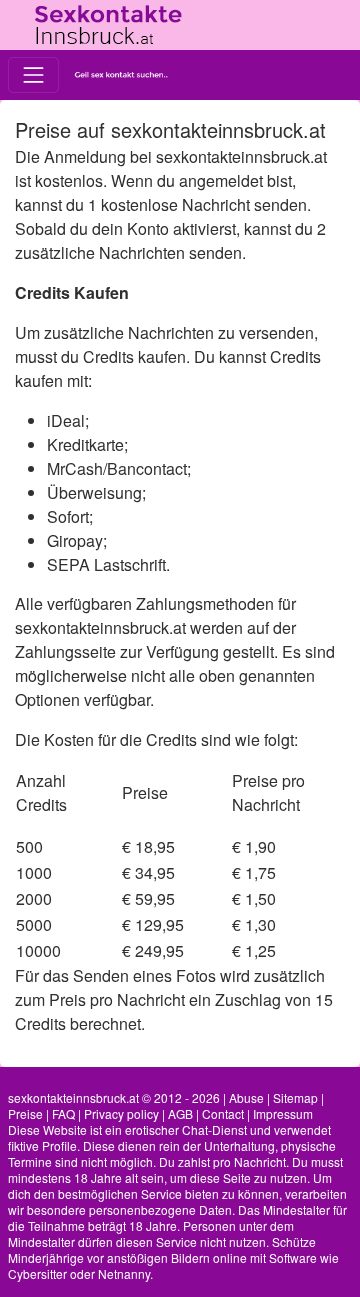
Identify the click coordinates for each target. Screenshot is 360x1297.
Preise (25, 1113)
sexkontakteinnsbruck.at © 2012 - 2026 (114, 1097)
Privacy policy (121, 1113)
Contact (223, 1113)
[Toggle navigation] (33, 74)
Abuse (246, 1097)
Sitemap (295, 1097)
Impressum (283, 1113)
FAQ (63, 1113)
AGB (180, 1113)
